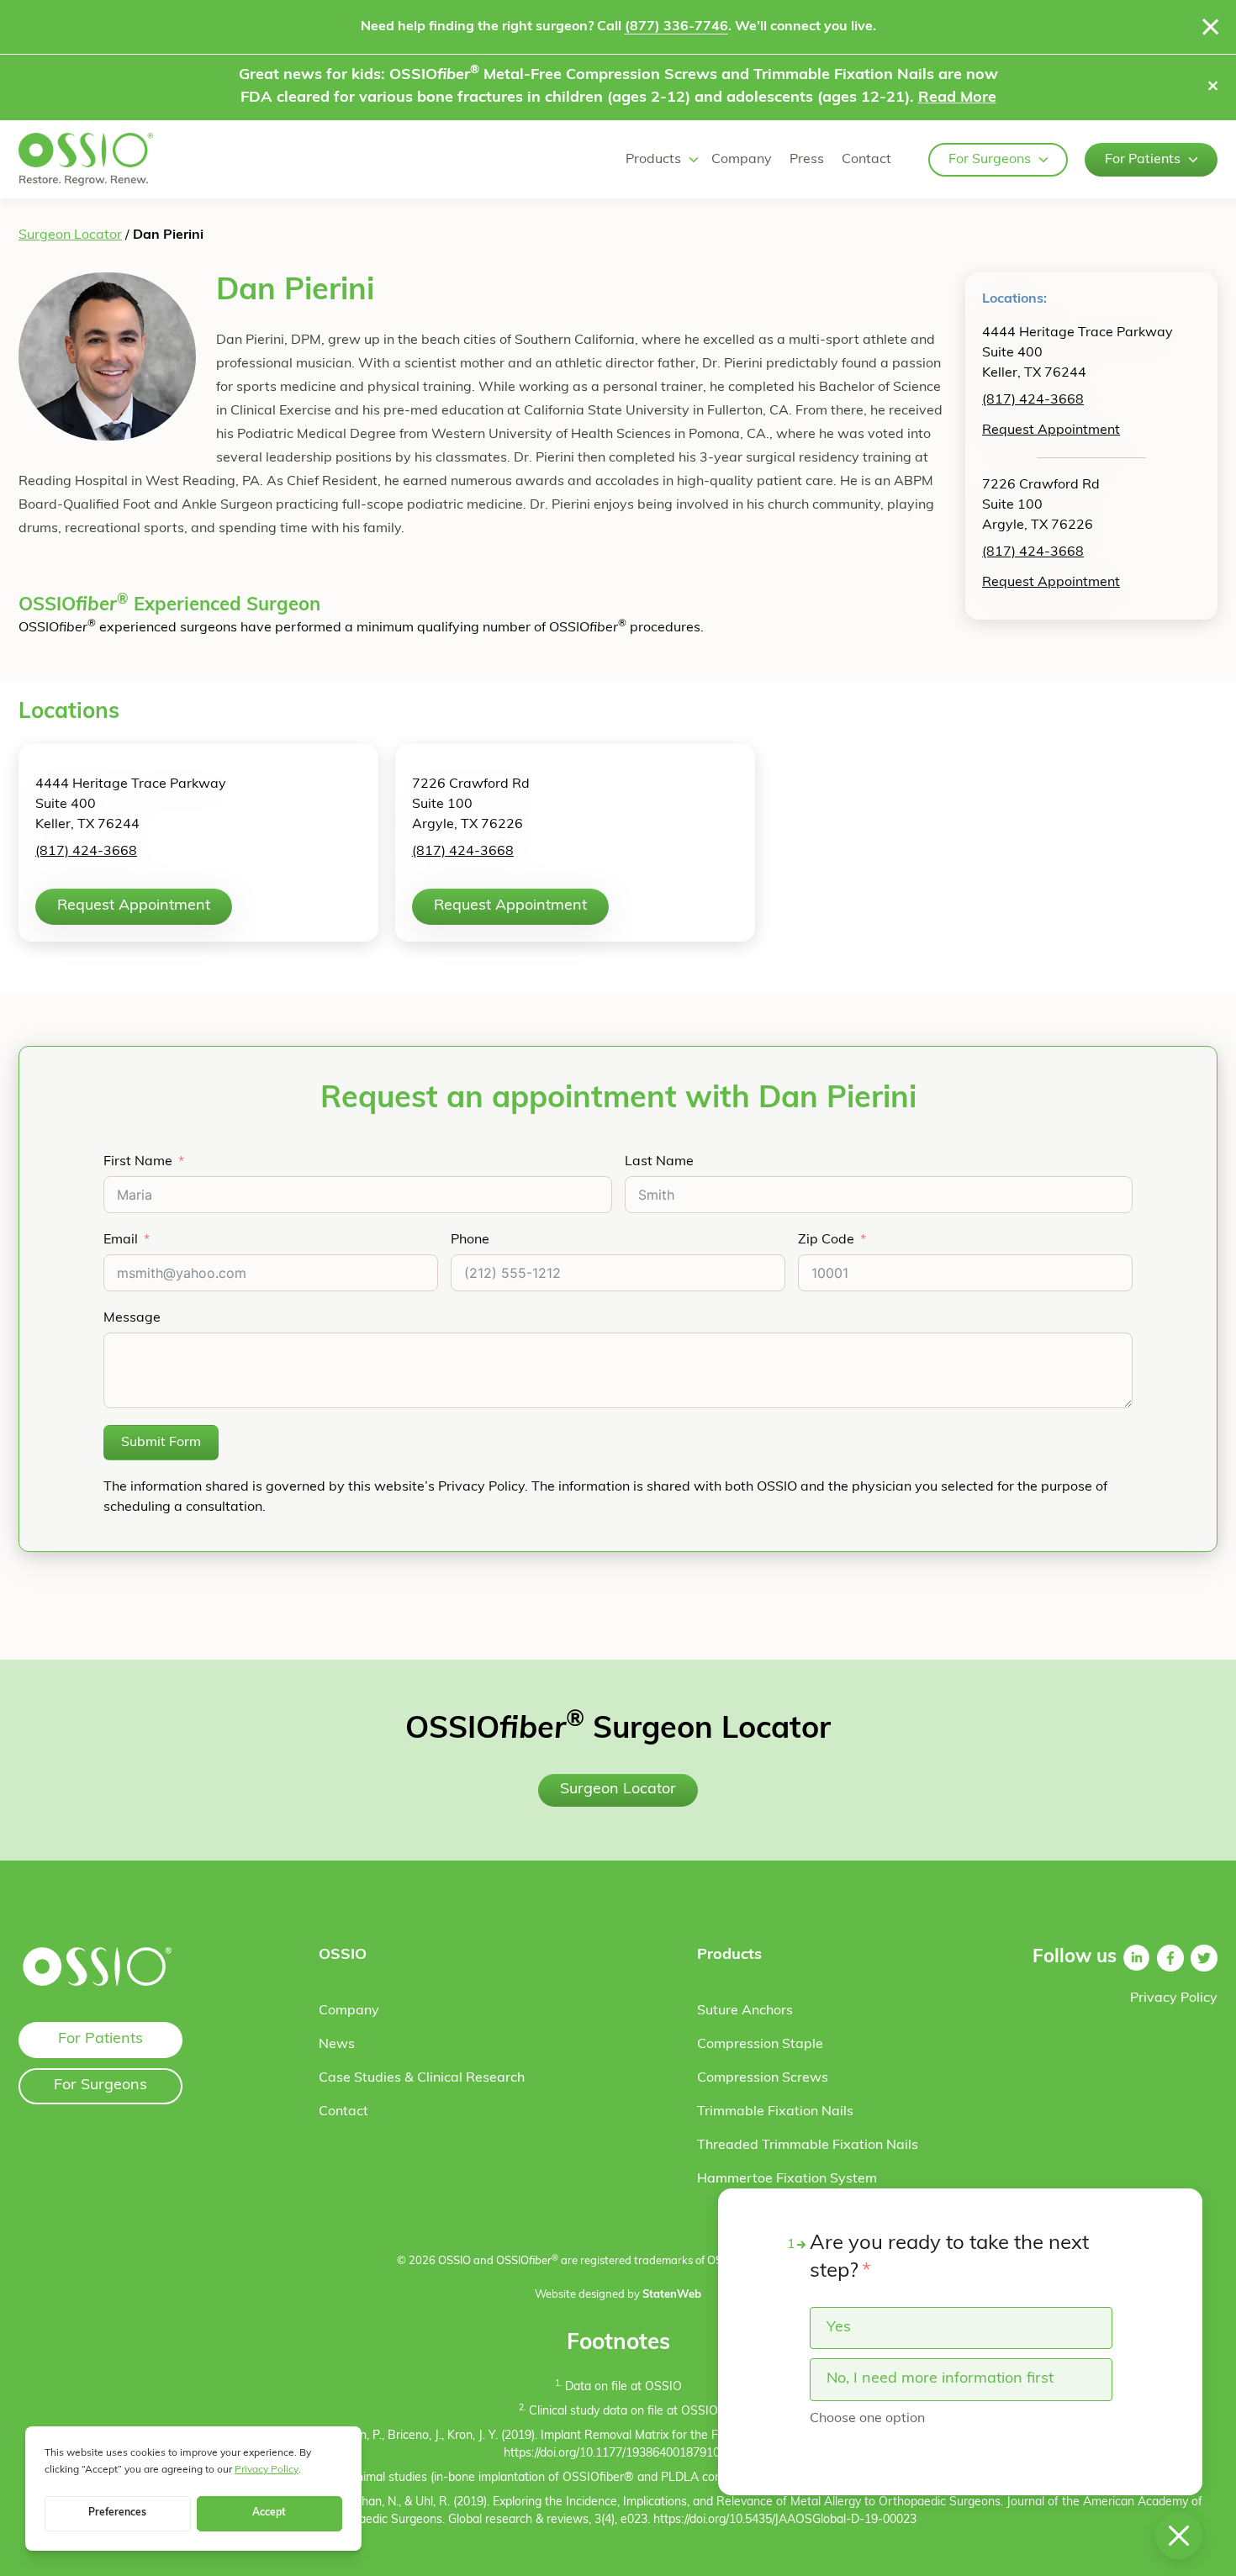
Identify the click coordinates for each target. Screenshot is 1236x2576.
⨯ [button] (1213, 87)
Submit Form (161, 1443)
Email (121, 1240)
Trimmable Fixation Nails (775, 2112)
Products (653, 160)
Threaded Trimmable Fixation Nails (808, 2146)
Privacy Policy (1174, 1998)
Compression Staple (760, 2045)
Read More (957, 98)
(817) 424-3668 (1033, 400)
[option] (961, 2328)
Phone (470, 1240)
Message (132, 1318)
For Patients (1143, 160)
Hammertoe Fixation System (787, 2179)
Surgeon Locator (70, 235)
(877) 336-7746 (676, 27)
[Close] (1211, 27)
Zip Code (826, 1240)
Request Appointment (1051, 430)
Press (807, 160)
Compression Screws (763, 2078)
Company (742, 160)
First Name (138, 1162)
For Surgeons (990, 160)
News (337, 2045)
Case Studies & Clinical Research (422, 2078)
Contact (866, 160)
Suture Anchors (745, 2011)
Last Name (659, 1162)
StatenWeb (672, 2295)
